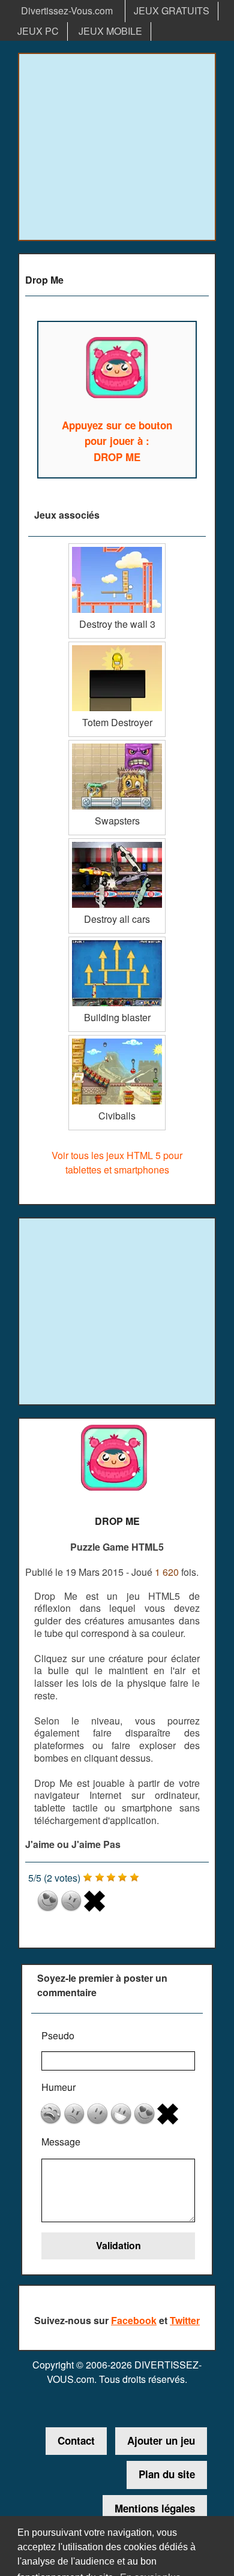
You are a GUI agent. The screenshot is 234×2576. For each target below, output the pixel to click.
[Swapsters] (117, 744)
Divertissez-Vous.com (67, 10)
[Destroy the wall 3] (117, 548)
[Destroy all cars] (117, 843)
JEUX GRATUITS (172, 10)
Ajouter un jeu (161, 2440)
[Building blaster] (117, 941)
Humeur (58, 2087)
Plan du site (167, 2474)
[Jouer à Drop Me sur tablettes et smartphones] (117, 370)
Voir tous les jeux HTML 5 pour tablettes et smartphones (117, 1162)
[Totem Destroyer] (117, 646)
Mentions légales (155, 2508)
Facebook (134, 2320)
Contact (76, 2440)
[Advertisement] (117, 147)
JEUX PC (38, 31)
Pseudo (58, 2035)
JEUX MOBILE (110, 31)
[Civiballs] (117, 1039)
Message (61, 2142)
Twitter (185, 2320)
